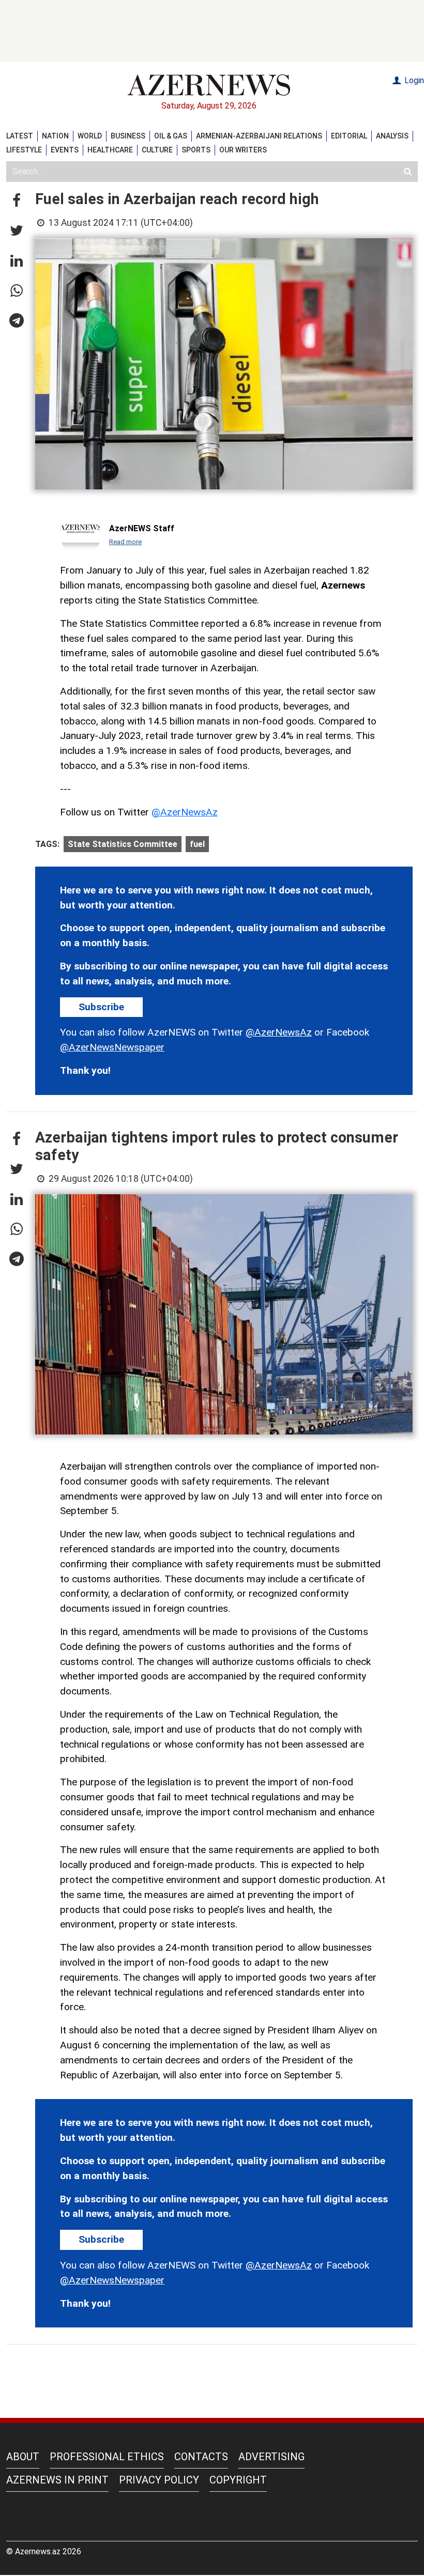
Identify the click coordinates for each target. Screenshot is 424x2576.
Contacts (201, 2457)
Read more (125, 542)
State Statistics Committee (123, 844)
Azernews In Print (57, 2480)
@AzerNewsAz (185, 812)
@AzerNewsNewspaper (112, 1047)
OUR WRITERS (243, 150)
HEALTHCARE (110, 150)
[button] (17, 201)
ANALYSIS (392, 136)
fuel (197, 844)
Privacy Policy (159, 2480)
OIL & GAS (171, 136)
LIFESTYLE (24, 150)
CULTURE (157, 150)
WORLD (90, 136)
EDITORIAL (349, 136)
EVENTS (65, 150)
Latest (20, 136)
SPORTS (196, 150)
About (23, 2457)
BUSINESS (128, 136)
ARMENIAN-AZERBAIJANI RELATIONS (259, 136)
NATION (55, 136)
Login (413, 80)
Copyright (238, 2480)
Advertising (271, 2457)
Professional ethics (107, 2457)
